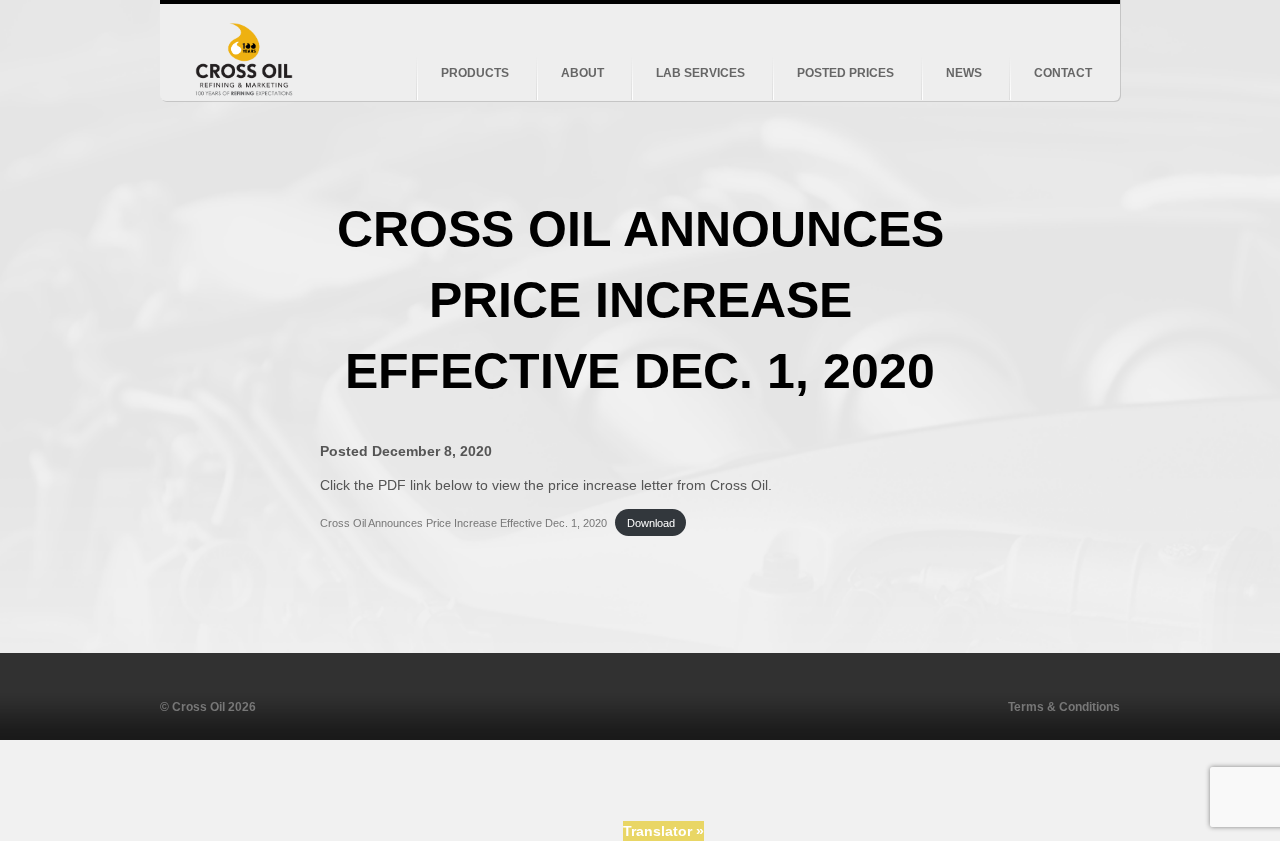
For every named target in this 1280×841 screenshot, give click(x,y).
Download (651, 523)
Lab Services (700, 73)
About (582, 73)
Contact (1063, 73)
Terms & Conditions (1064, 707)
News (964, 73)
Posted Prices (845, 73)
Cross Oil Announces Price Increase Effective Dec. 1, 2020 (463, 523)
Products (475, 73)
